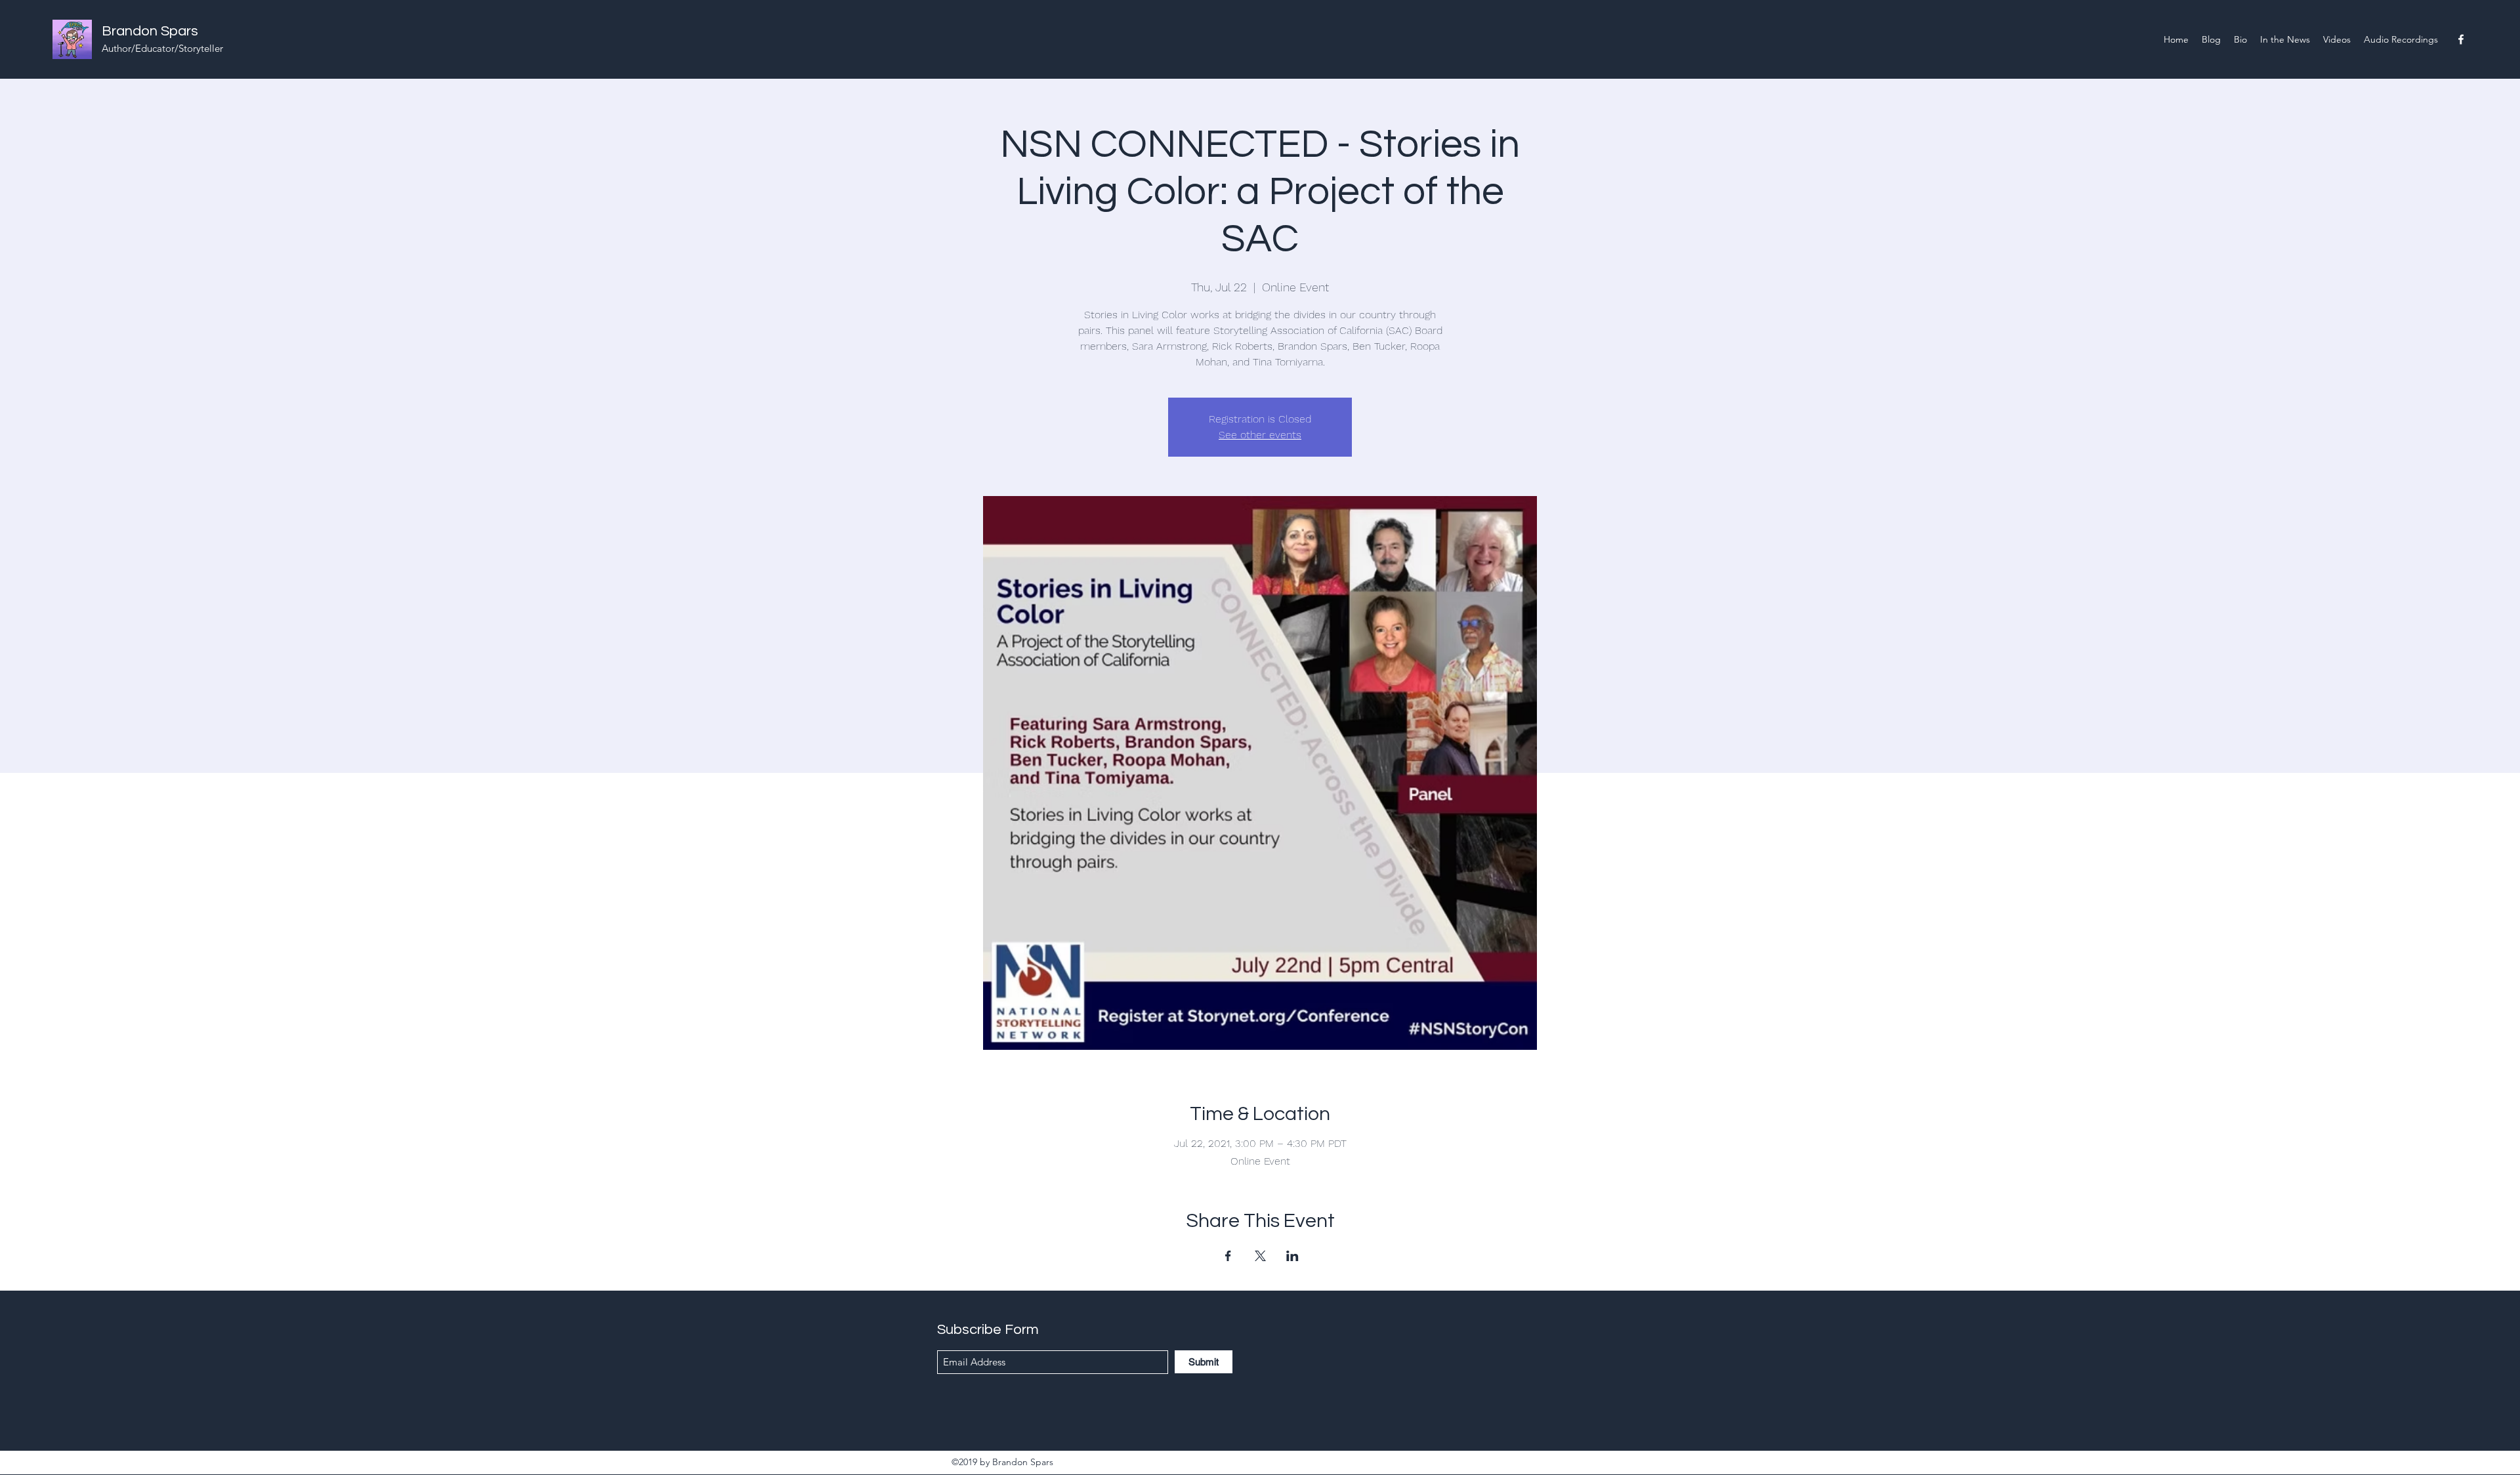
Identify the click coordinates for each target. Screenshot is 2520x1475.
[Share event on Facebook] (1228, 1256)
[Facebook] (2461, 39)
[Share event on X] (1260, 1256)
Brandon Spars (150, 31)
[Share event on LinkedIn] (1292, 1256)
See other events (1260, 435)
